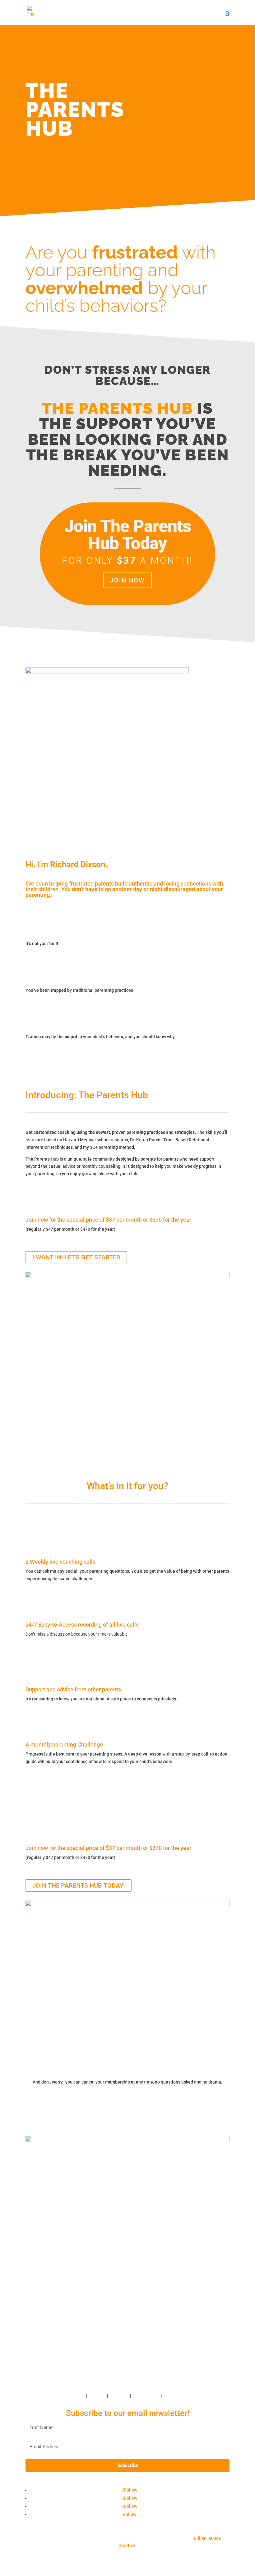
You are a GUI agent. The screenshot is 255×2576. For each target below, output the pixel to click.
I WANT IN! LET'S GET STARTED (76, 1257)
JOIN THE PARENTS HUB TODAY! (79, 1885)
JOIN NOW (127, 580)
